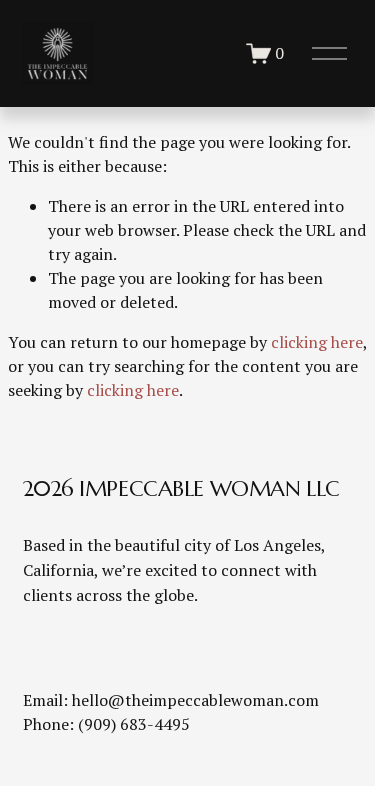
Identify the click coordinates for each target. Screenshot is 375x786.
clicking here (317, 342)
